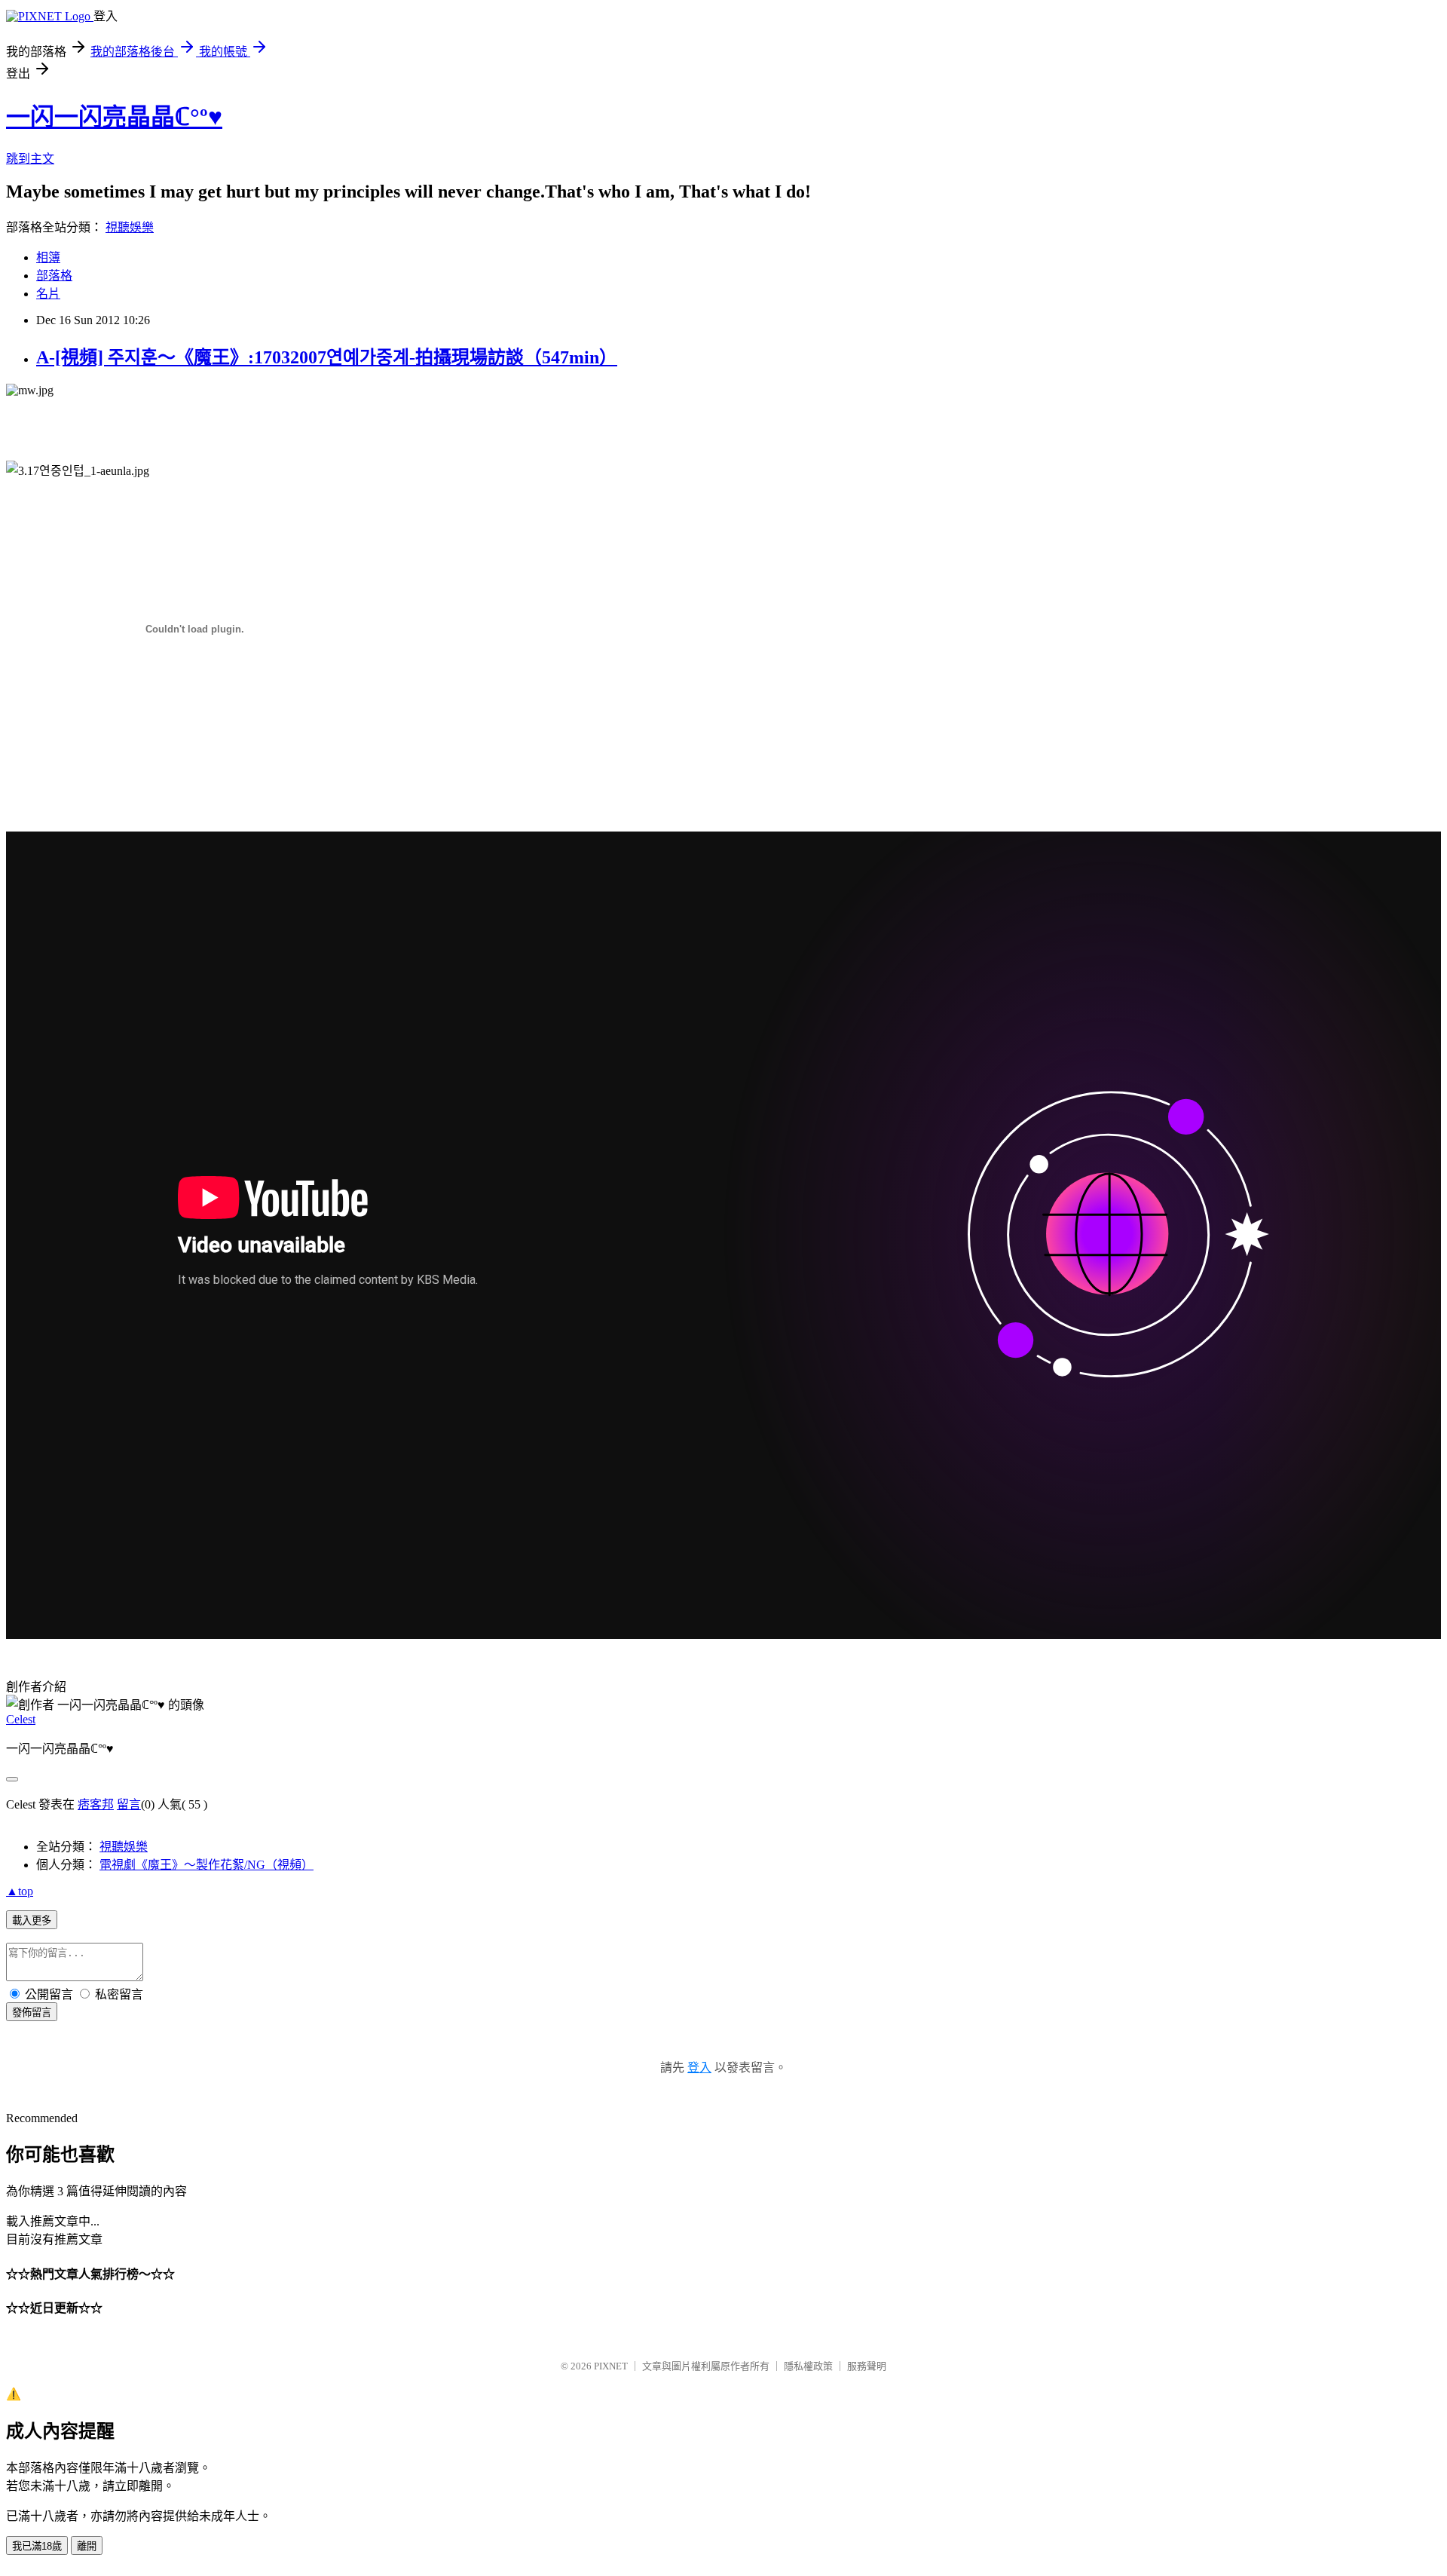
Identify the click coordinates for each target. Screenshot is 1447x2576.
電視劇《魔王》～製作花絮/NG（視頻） (206, 1865)
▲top (20, 1891)
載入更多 (32, 1921)
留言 (129, 1804)
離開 (87, 2546)
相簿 (48, 257)
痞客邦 (96, 1804)
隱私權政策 (808, 2366)
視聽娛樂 (130, 227)
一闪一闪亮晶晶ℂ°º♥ (114, 117)
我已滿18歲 (37, 2546)
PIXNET (611, 2366)
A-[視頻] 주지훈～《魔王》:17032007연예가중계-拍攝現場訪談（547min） (327, 357)
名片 (48, 294)
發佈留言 (32, 2012)
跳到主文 (30, 159)
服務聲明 (867, 2366)
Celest (21, 1719)
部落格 (54, 276)
